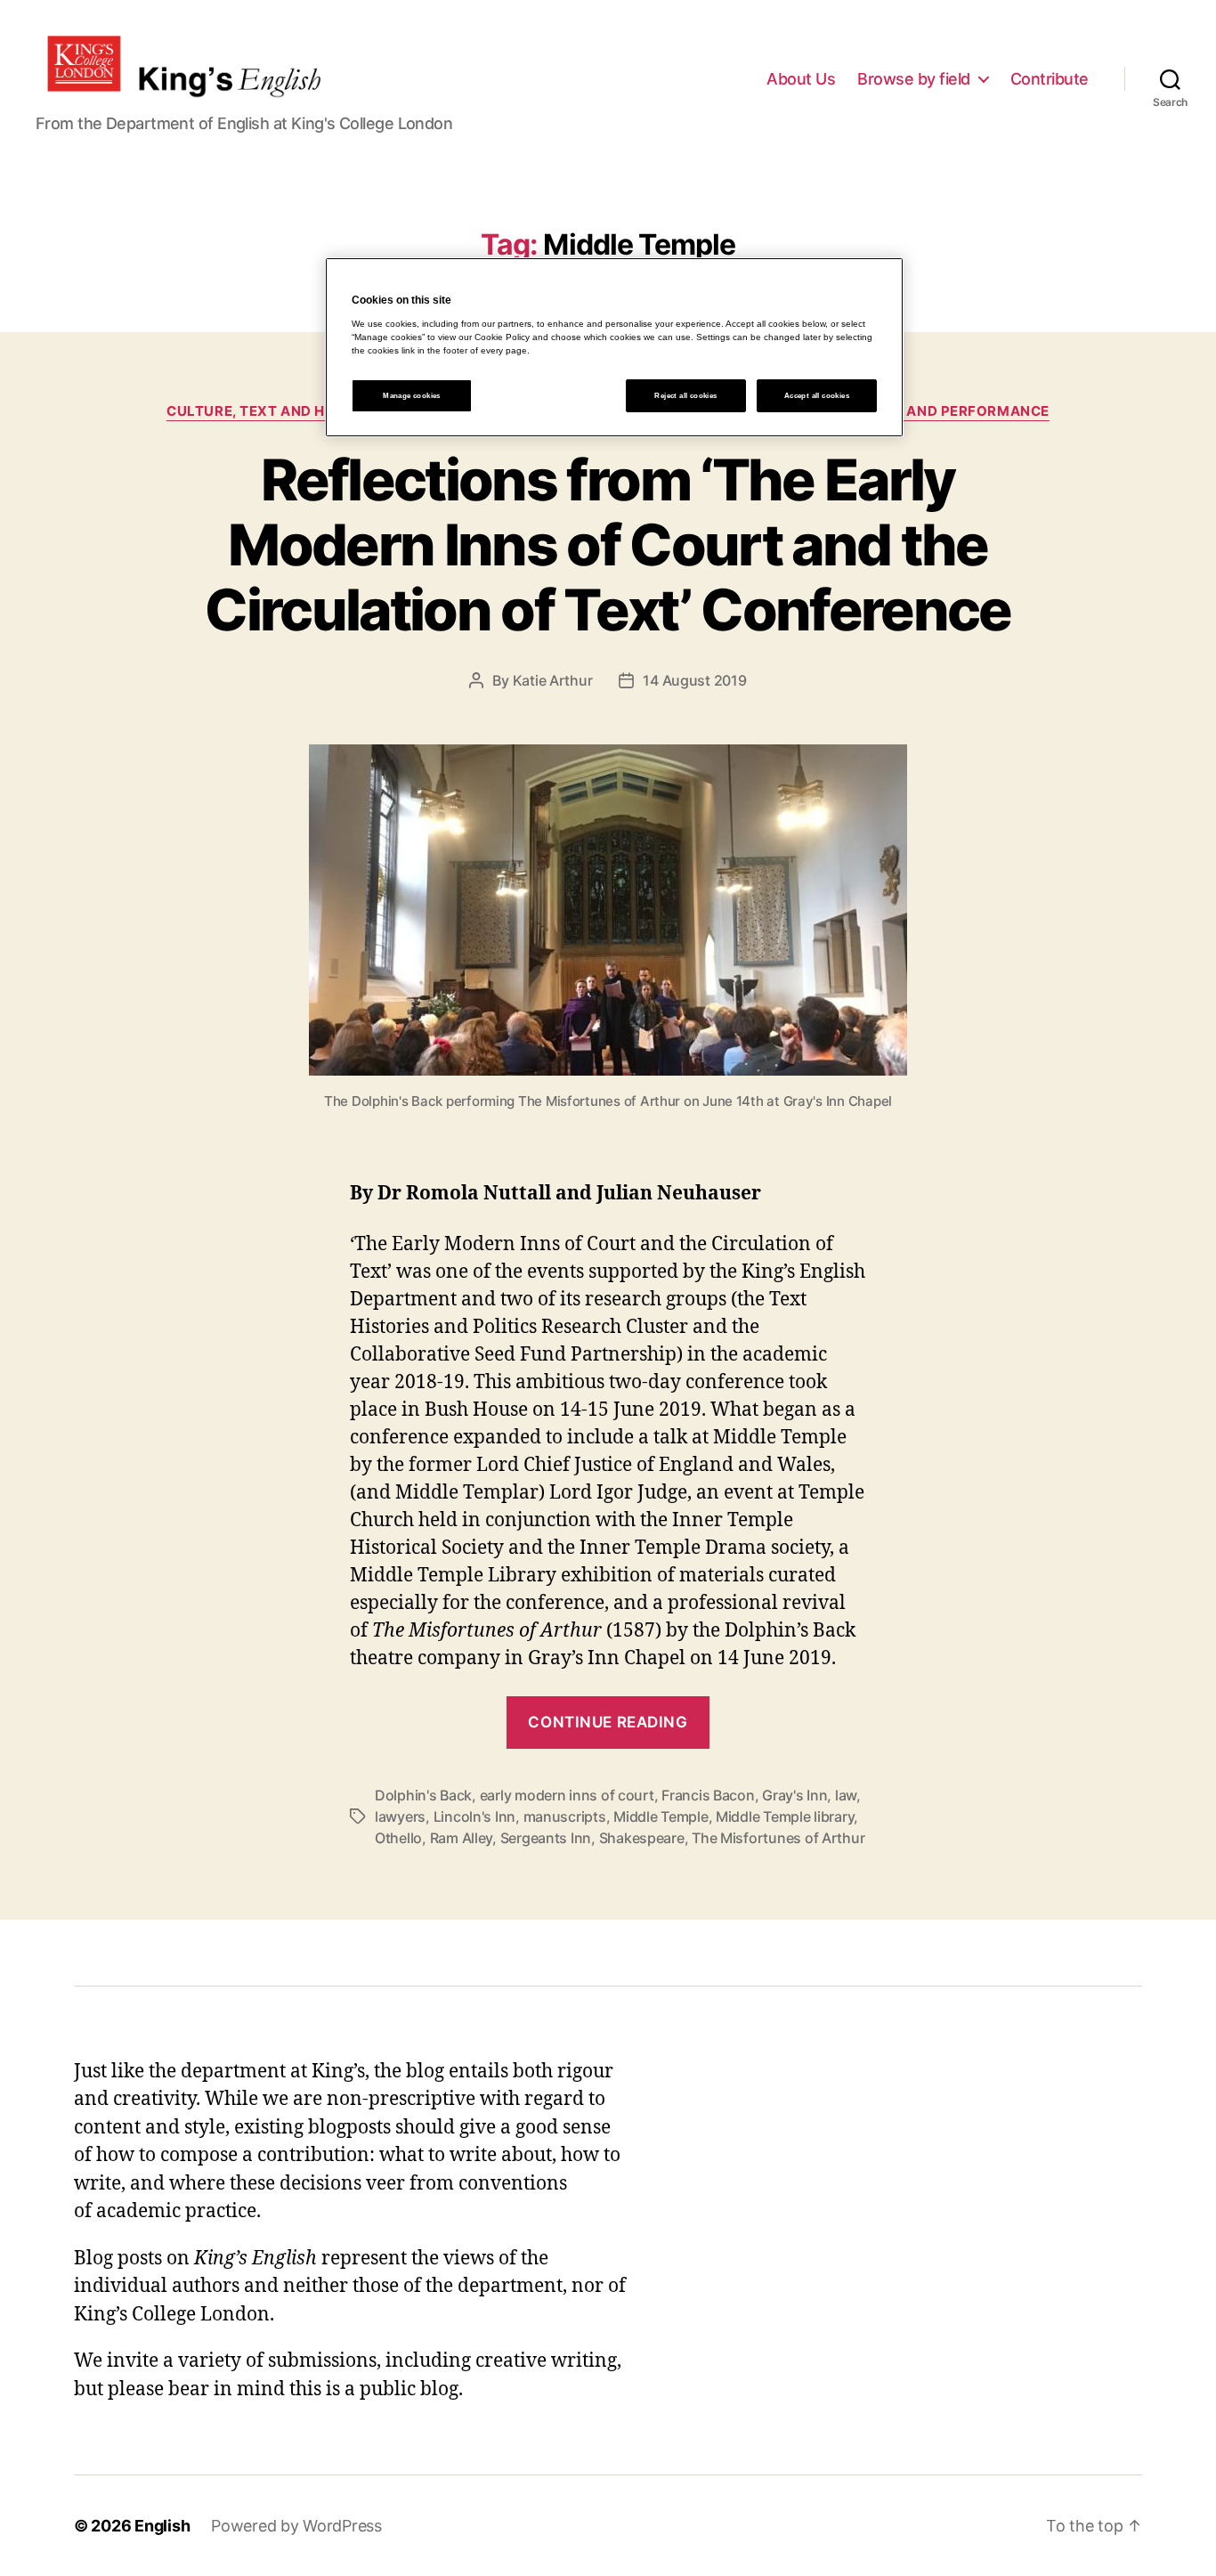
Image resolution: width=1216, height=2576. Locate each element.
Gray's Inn (794, 1795)
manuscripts (565, 1816)
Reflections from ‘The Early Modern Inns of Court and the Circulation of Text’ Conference (608, 544)
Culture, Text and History (272, 411)
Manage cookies (412, 396)
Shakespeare (642, 1838)
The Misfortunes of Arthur (778, 1838)
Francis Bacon (708, 1795)
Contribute (1050, 79)
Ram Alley (462, 1838)
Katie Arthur (553, 680)
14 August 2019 (694, 680)
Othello (398, 1838)
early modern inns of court (567, 1795)
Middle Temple (661, 1816)
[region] (614, 347)
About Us (801, 79)
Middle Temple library (785, 1816)
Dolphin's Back (423, 1795)
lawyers (400, 1816)
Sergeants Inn (546, 1838)
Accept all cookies (817, 396)
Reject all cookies (685, 396)
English (162, 2526)
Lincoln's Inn (475, 1816)
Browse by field (914, 79)
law (846, 1795)
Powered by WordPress (296, 2526)
